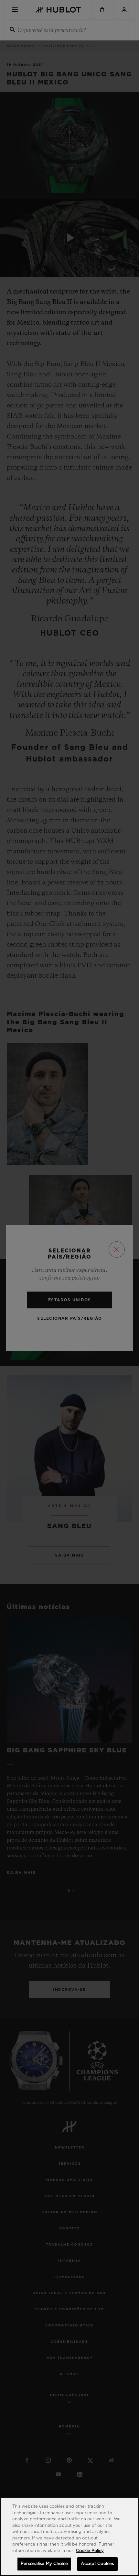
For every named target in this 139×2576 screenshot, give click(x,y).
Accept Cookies (97, 2564)
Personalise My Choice (44, 2564)
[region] (69, 2537)
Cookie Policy (90, 2551)
